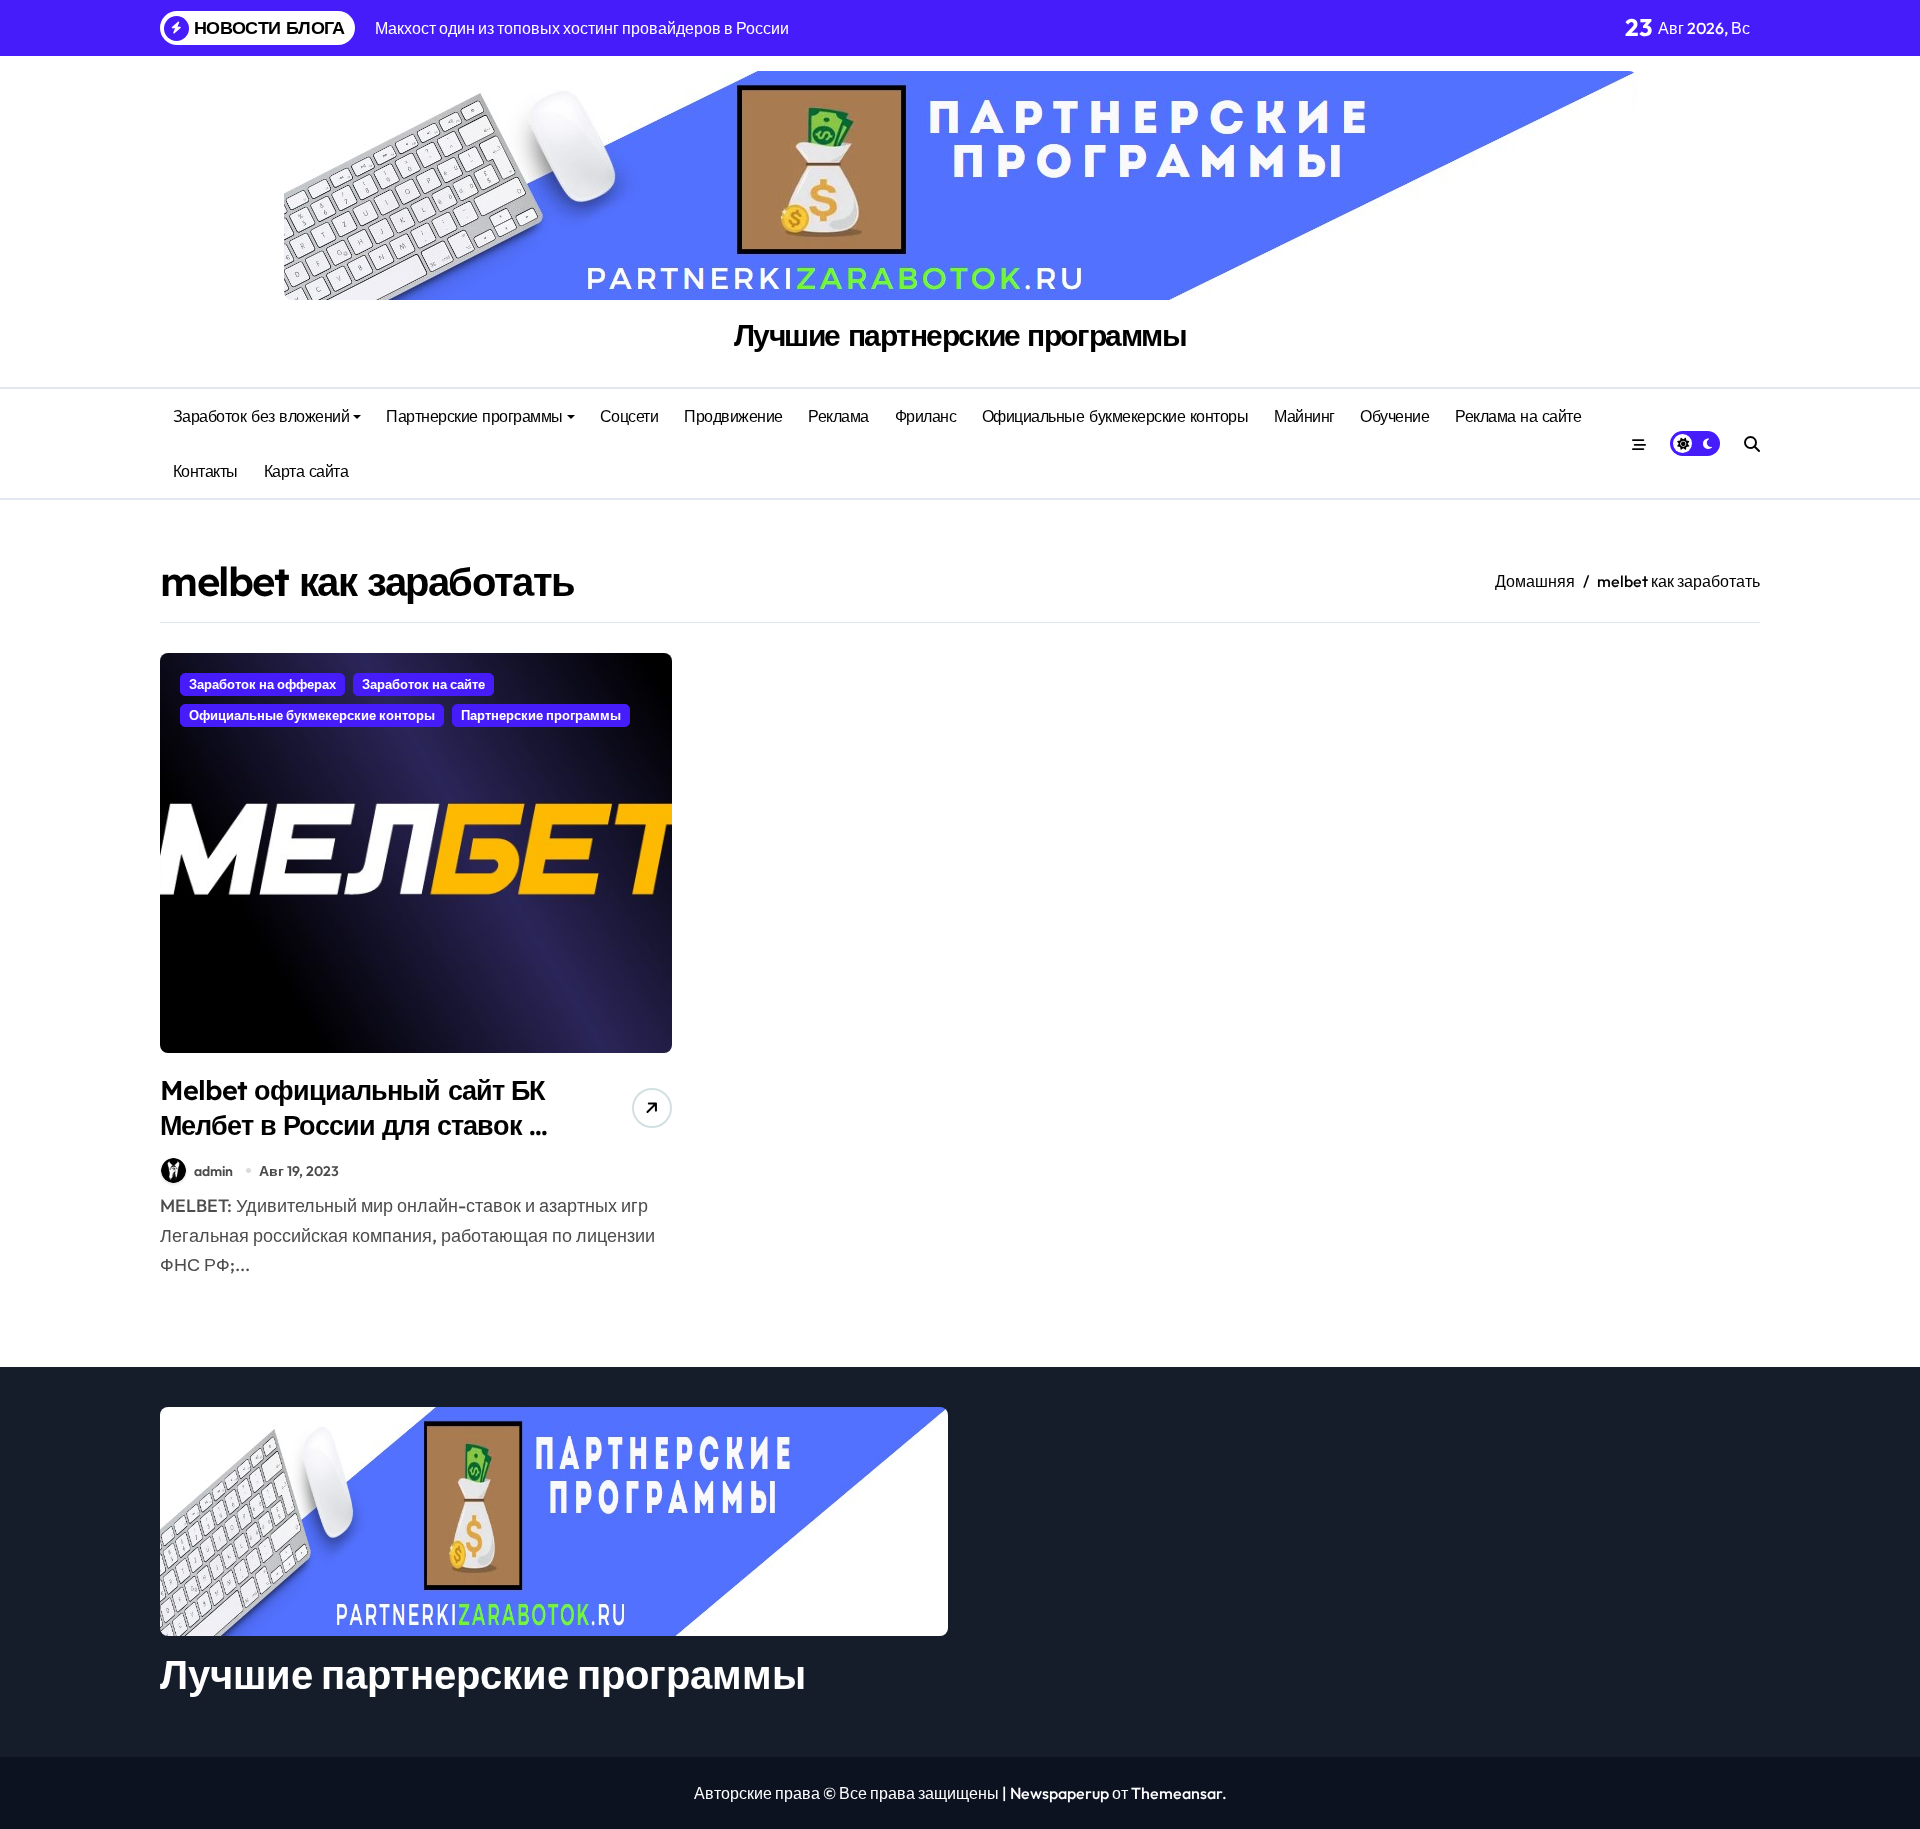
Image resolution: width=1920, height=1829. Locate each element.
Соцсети (629, 416)
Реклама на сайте (1518, 416)
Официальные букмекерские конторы (1115, 416)
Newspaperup (1059, 1793)
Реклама (838, 416)
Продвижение (733, 416)
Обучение (1394, 416)
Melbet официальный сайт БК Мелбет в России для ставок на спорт (359, 1125)
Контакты (205, 471)
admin (213, 1171)
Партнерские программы (474, 416)
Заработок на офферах (262, 684)
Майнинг (1304, 416)
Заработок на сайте (423, 684)
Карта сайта (306, 471)
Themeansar (1176, 1793)
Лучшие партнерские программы (960, 335)
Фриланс (926, 416)
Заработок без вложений (261, 416)
